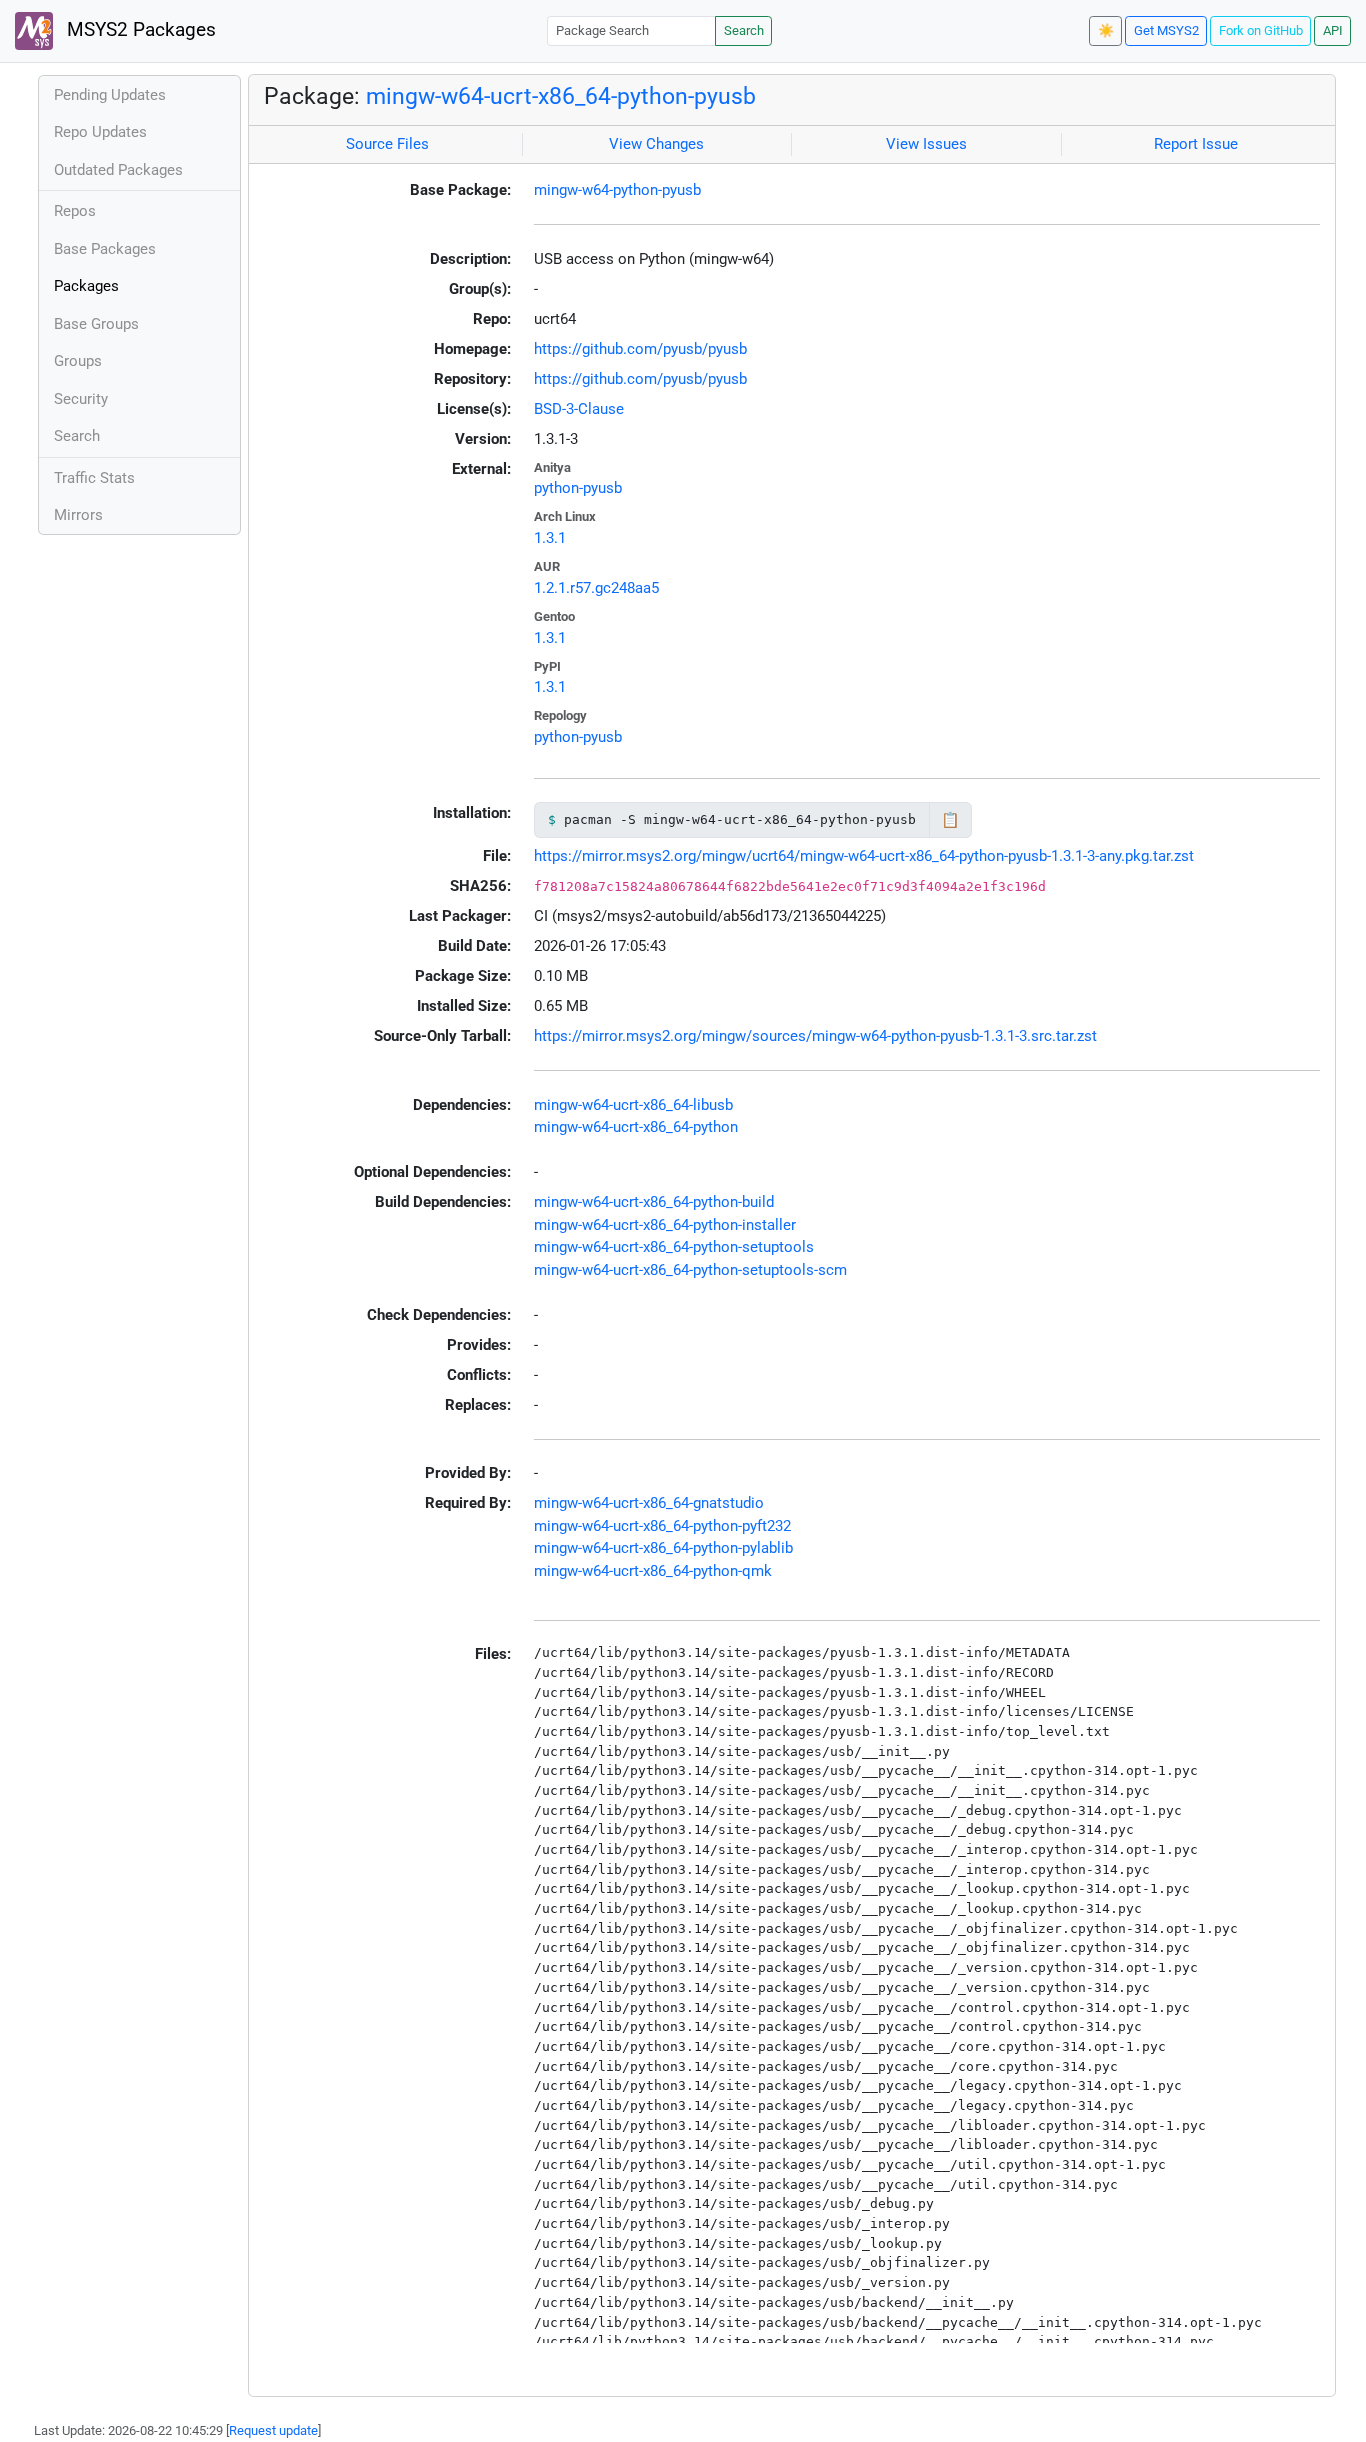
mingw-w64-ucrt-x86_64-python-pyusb (561, 96)
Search (744, 30)
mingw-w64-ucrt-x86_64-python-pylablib (663, 1548)
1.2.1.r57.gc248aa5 (596, 588)
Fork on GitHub (1261, 30)
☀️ (1106, 30)
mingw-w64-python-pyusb (617, 190)
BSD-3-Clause (579, 409)
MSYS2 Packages (139, 30)
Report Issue (1196, 144)
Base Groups (96, 324)
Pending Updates (110, 95)
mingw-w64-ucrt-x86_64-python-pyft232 (662, 1526)
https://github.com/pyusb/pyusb (640, 349)
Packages (86, 286)
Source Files (387, 144)
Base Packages (105, 249)
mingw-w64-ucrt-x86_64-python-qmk (653, 1571)
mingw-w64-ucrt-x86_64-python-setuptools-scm (690, 1270)
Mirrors (78, 515)
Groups (78, 361)
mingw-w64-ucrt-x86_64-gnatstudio (649, 1503)
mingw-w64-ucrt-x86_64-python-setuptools (674, 1247)
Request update (273, 2430)
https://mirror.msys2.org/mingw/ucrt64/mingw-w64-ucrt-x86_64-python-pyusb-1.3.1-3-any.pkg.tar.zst (864, 856)
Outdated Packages (118, 170)
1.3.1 (550, 538)
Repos (75, 211)
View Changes (656, 144)
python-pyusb (578, 488)
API (1333, 30)
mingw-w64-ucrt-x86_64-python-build (654, 1202)
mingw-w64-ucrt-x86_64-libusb (633, 1105)
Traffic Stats (94, 478)
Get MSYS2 (1166, 30)
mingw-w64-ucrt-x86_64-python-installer (665, 1225)
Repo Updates (100, 132)
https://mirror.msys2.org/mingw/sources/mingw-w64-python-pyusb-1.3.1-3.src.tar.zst (815, 1036)
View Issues (926, 144)
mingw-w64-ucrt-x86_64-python (636, 1127)
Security (81, 399)
